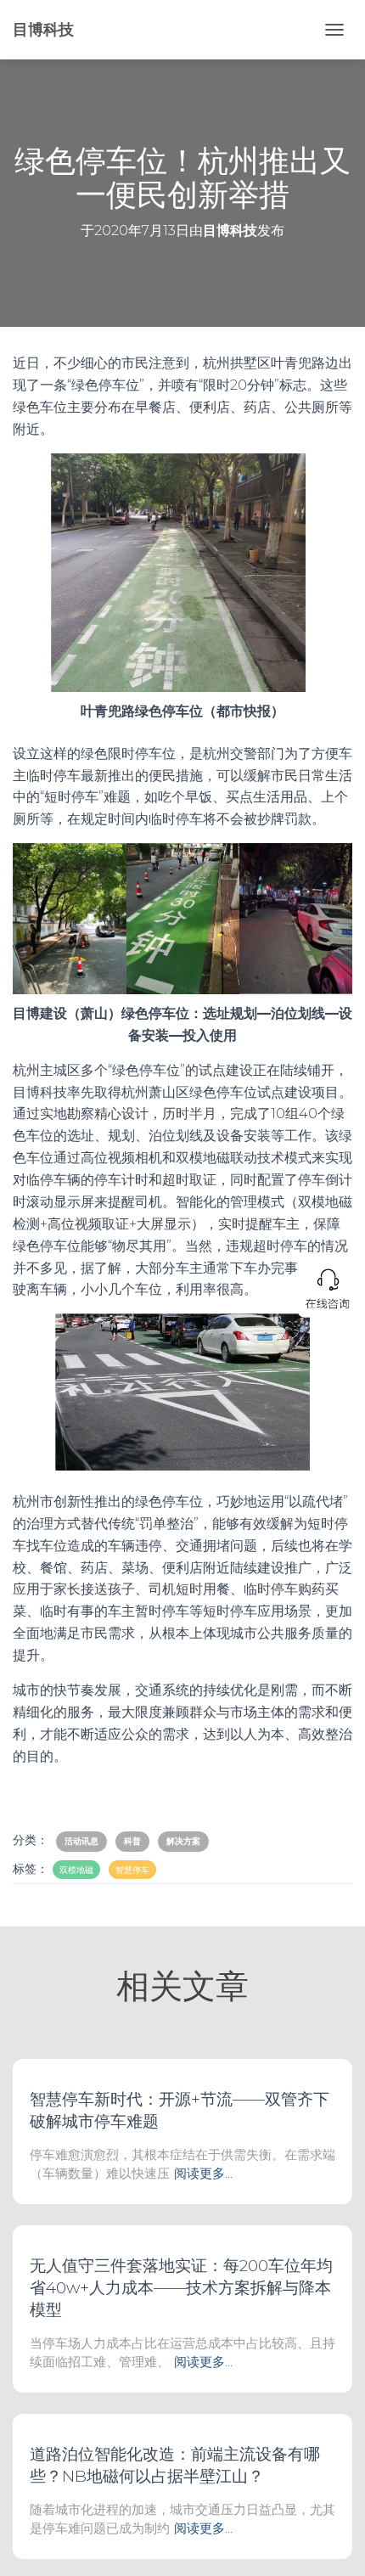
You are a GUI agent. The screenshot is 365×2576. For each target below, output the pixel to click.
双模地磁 (76, 1870)
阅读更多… (203, 2173)
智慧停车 (132, 1870)
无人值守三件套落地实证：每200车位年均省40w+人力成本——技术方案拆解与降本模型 (181, 2288)
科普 (132, 1841)
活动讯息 (81, 1841)
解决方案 (183, 1841)
